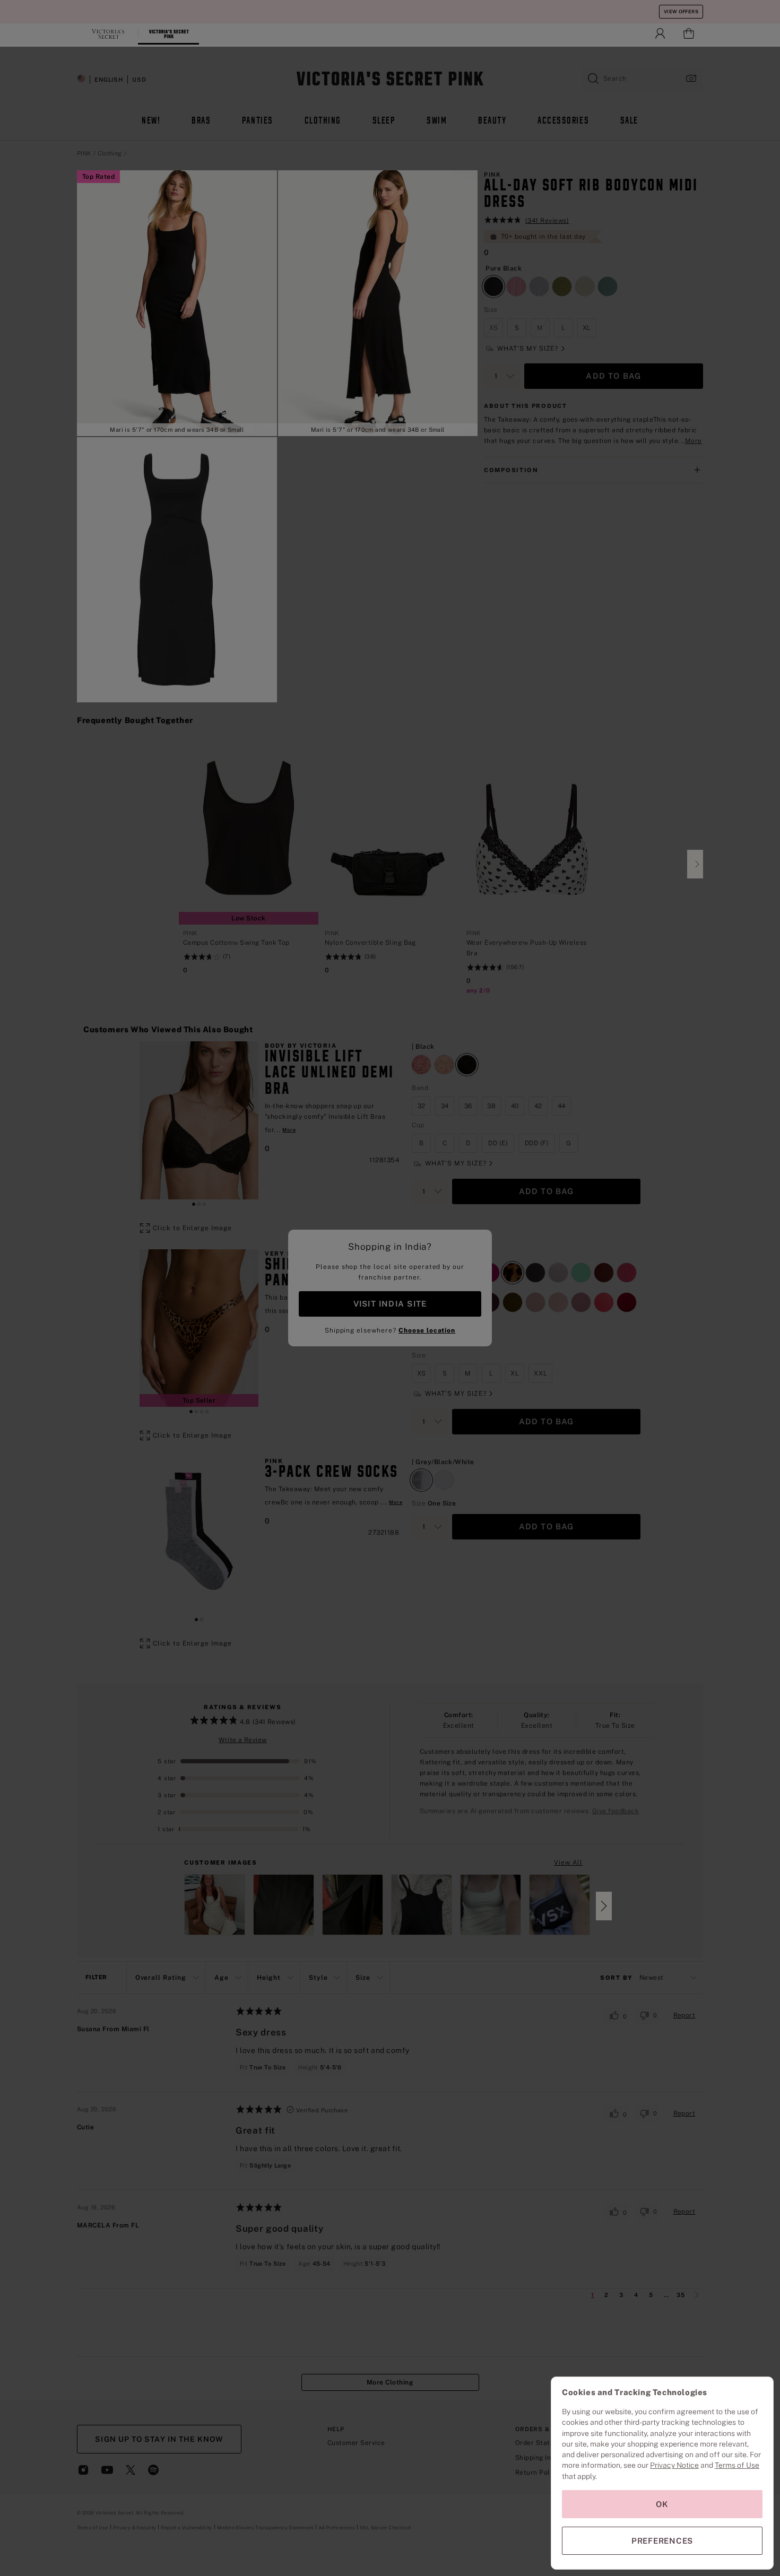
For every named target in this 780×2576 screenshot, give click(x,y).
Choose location (427, 1330)
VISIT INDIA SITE (390, 1304)
